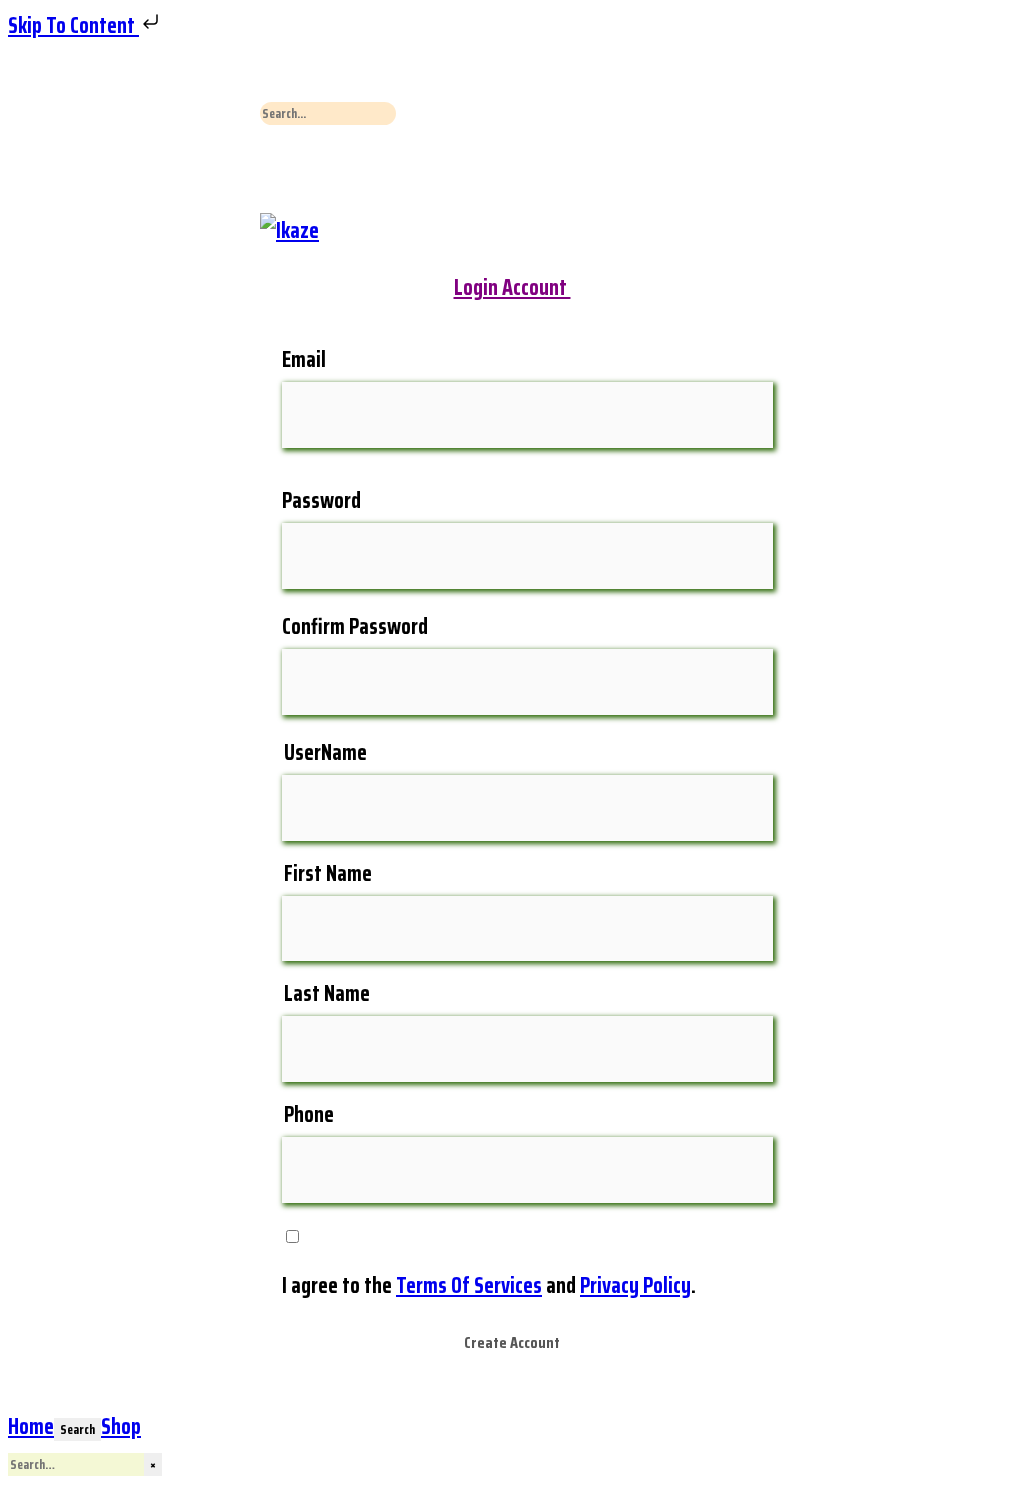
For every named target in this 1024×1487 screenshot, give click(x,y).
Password (321, 500)
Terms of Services (469, 1285)
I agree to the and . (489, 1285)
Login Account (512, 287)
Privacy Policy (635, 1285)
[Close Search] (275, 170)
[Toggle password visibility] (717, 558)
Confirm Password (355, 626)
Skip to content (73, 25)
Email (304, 359)
